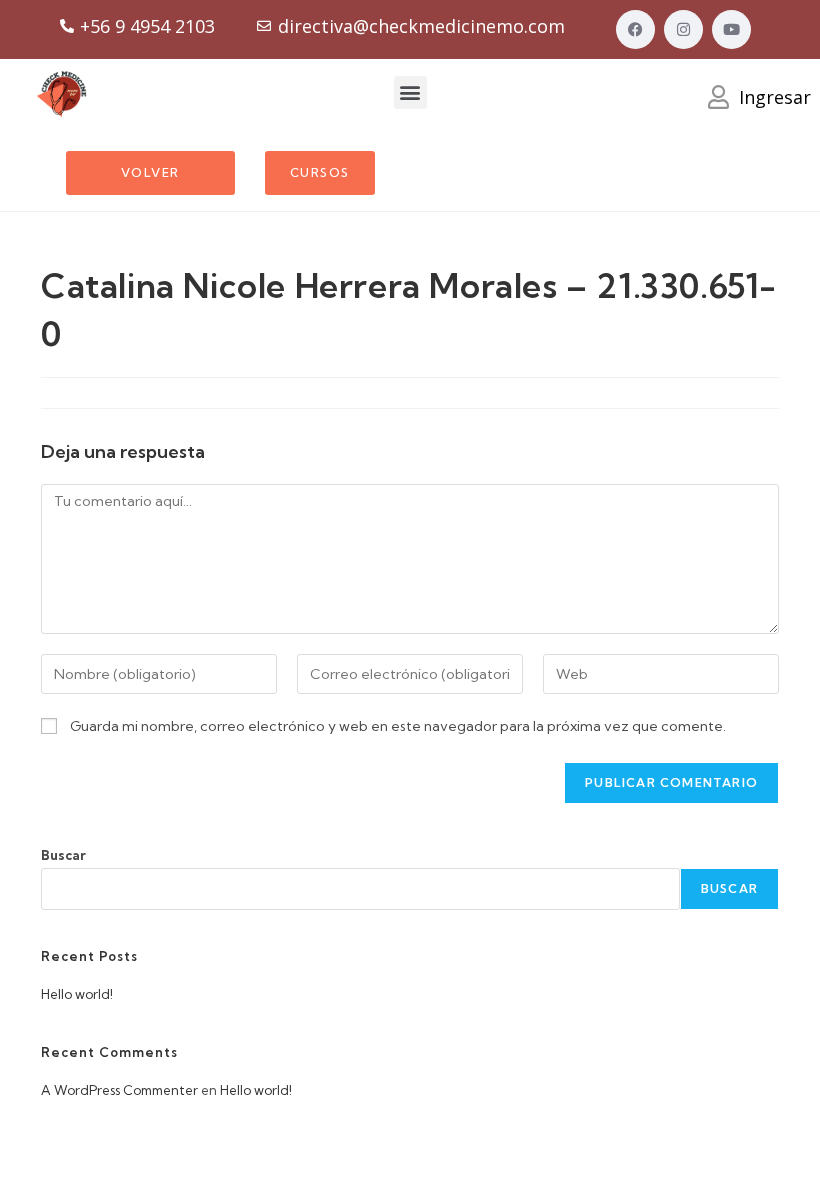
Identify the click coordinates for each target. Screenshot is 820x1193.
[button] (410, 92)
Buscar (63, 855)
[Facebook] (635, 29)
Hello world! (77, 994)
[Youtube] (731, 29)
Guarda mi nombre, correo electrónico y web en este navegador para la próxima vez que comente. (398, 726)
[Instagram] (683, 29)
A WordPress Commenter (119, 1090)
